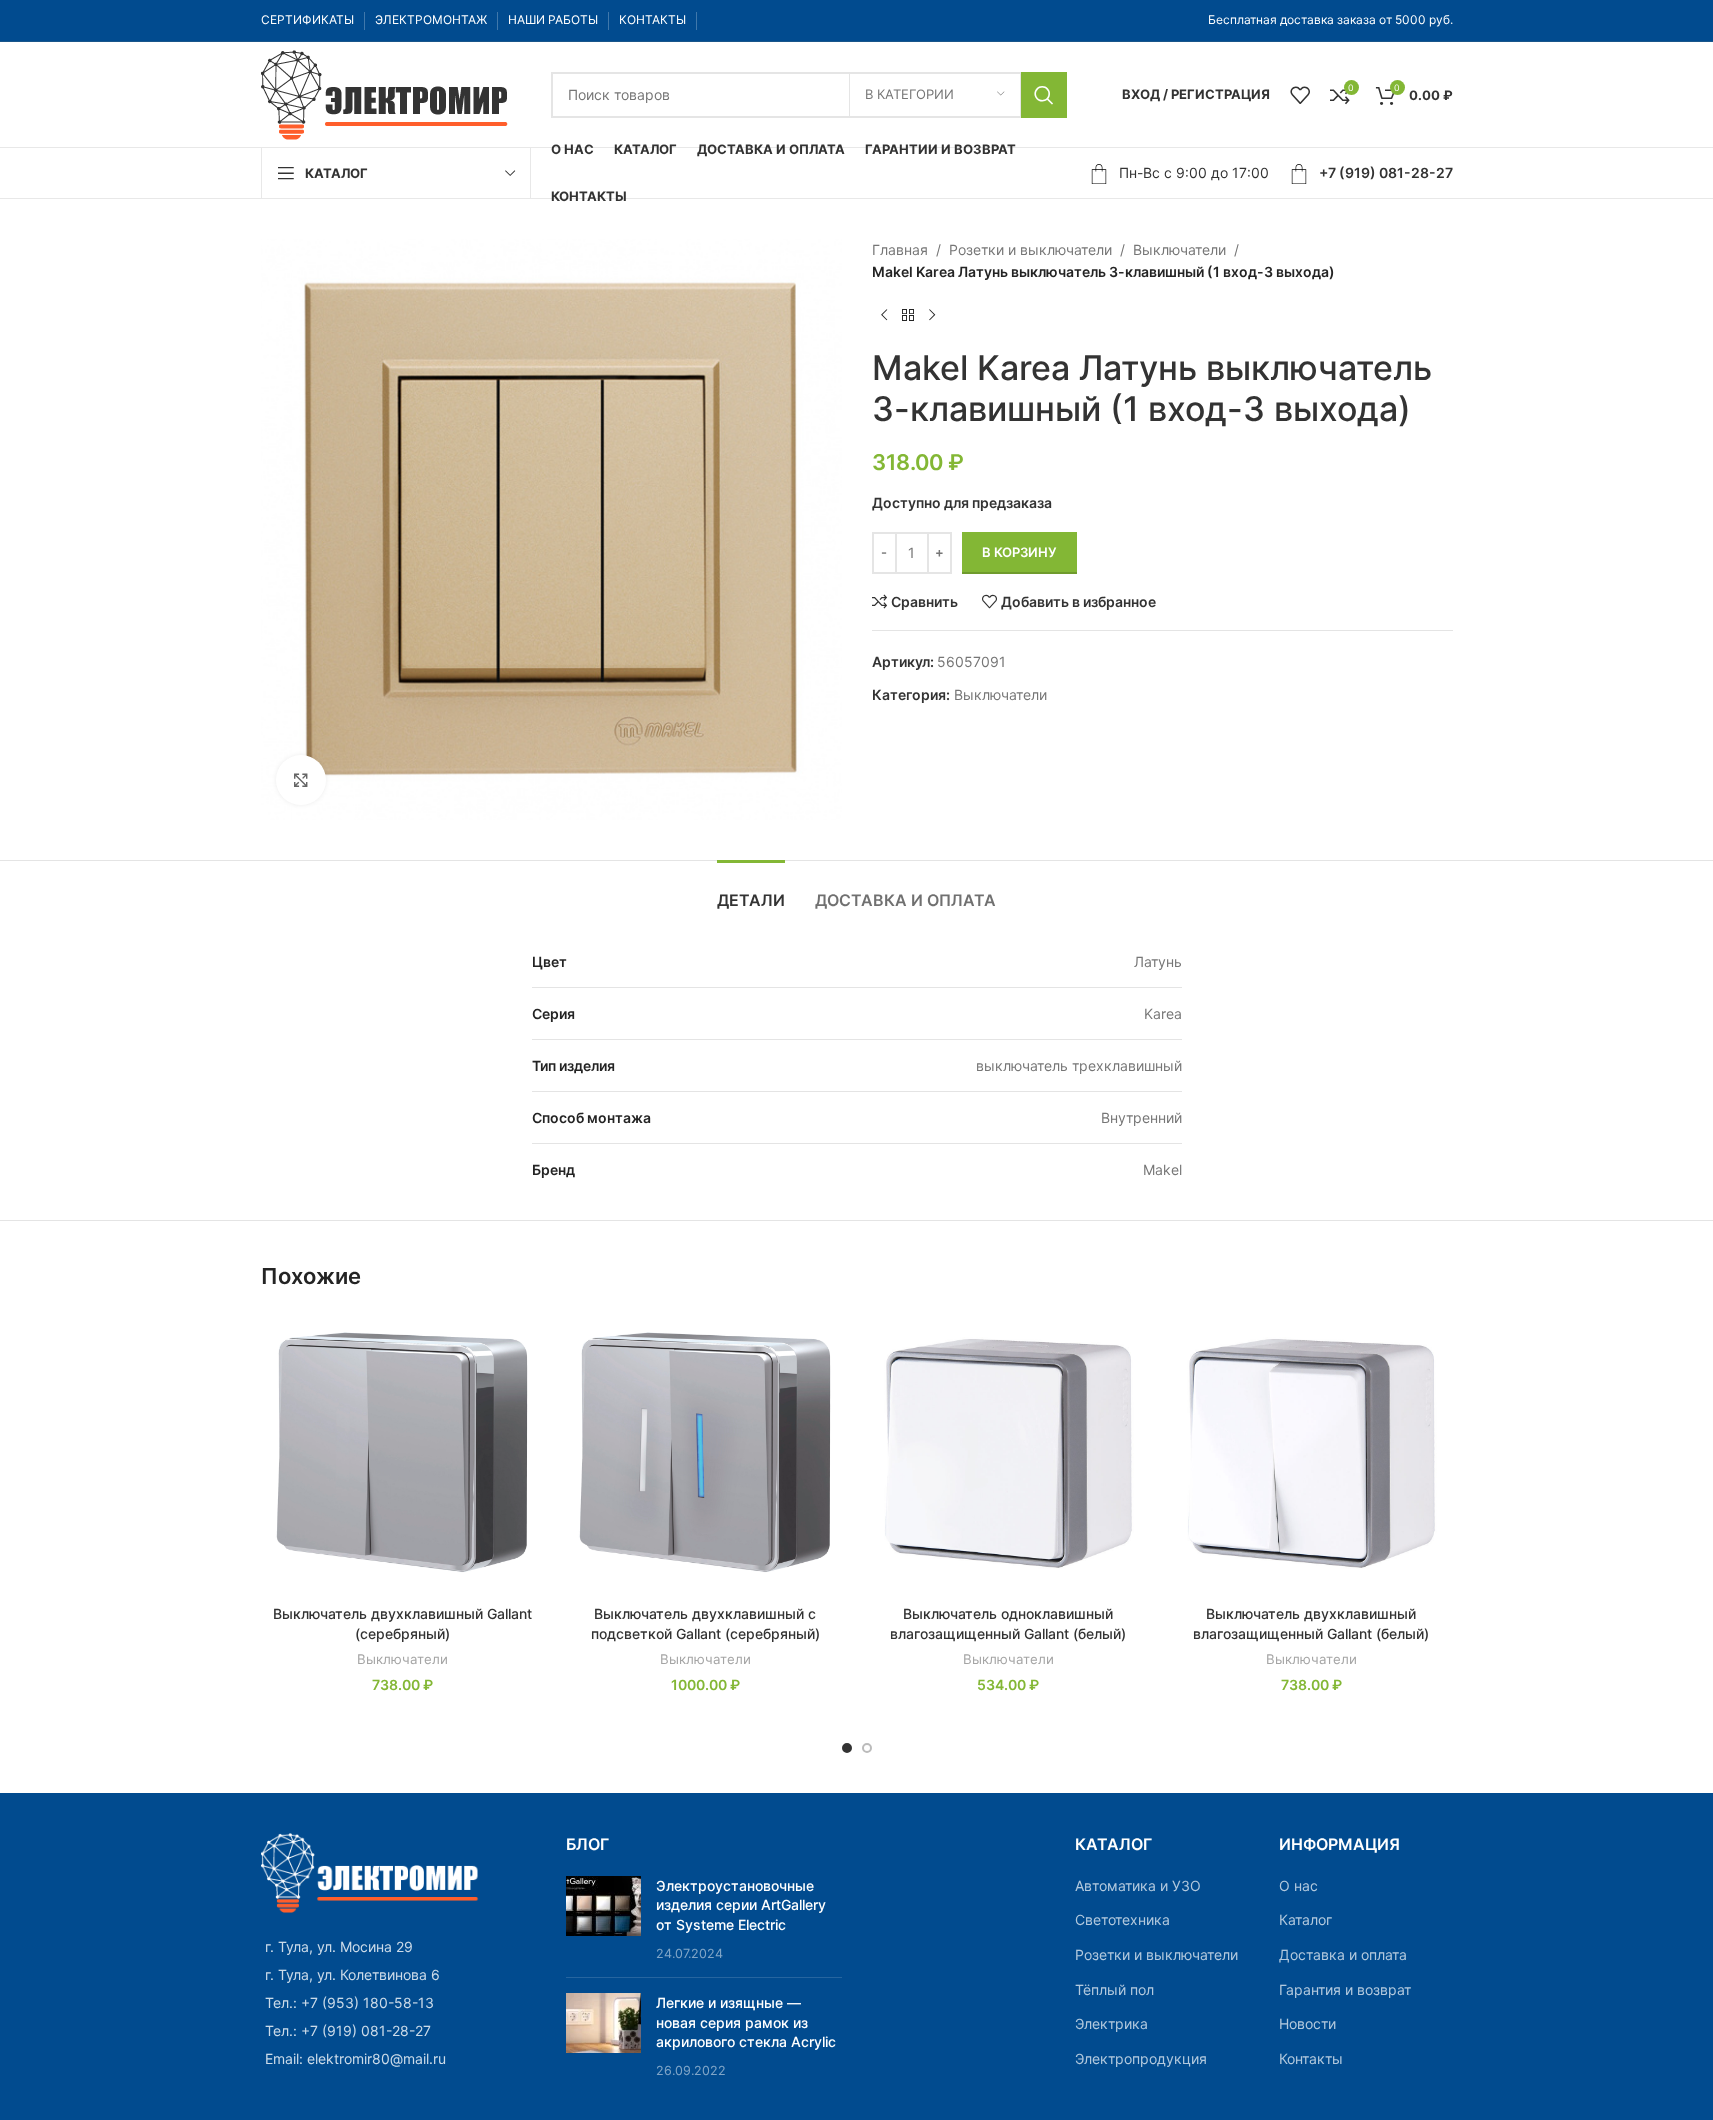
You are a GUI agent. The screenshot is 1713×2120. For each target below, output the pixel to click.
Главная (900, 249)
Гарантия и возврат (1345, 1989)
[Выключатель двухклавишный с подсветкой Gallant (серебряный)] (705, 1453)
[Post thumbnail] (603, 1919)
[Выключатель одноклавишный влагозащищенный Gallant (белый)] (1008, 1453)
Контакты (1311, 2058)
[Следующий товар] (932, 316)
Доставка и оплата (1343, 1954)
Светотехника (1122, 1919)
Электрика (1111, 2023)
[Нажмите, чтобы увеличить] (301, 780)
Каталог (1305, 1919)
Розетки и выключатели (1030, 249)
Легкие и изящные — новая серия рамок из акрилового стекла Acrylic (746, 2022)
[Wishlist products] (1300, 95)
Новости (1307, 2023)
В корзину (1019, 552)
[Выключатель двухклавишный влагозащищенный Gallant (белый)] (1311, 1453)
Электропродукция (1141, 2058)
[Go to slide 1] (847, 1748)
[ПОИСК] (1044, 95)
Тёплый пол (1114, 1989)
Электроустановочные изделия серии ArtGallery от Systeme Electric (741, 1905)
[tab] (751, 890)
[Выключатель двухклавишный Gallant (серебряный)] (402, 1453)
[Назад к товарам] (908, 316)
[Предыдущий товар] (884, 316)
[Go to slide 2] (867, 1748)
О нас (1298, 1885)
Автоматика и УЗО (1138, 1885)
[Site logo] (386, 92)
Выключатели (1179, 249)
